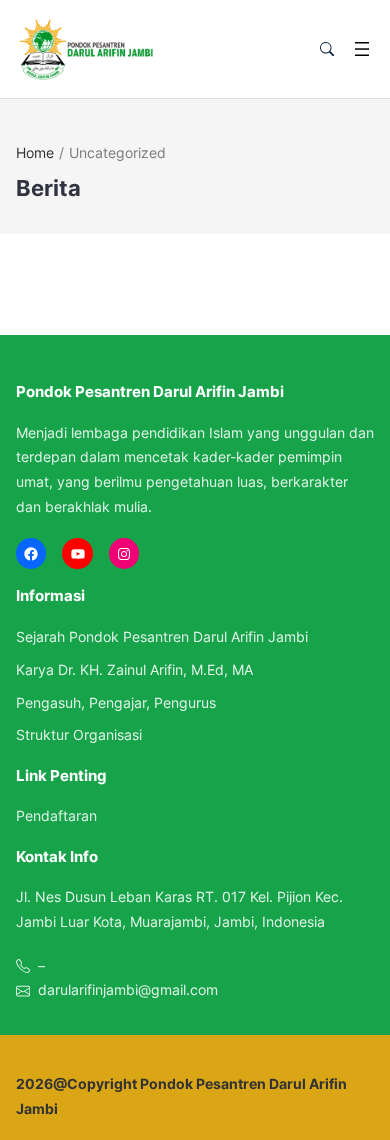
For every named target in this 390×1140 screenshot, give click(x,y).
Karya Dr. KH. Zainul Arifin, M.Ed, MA (134, 669)
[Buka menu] (362, 49)
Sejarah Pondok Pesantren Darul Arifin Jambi (162, 636)
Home (35, 152)
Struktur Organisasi (79, 734)
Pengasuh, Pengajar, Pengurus (116, 702)
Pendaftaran (56, 815)
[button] (327, 49)
